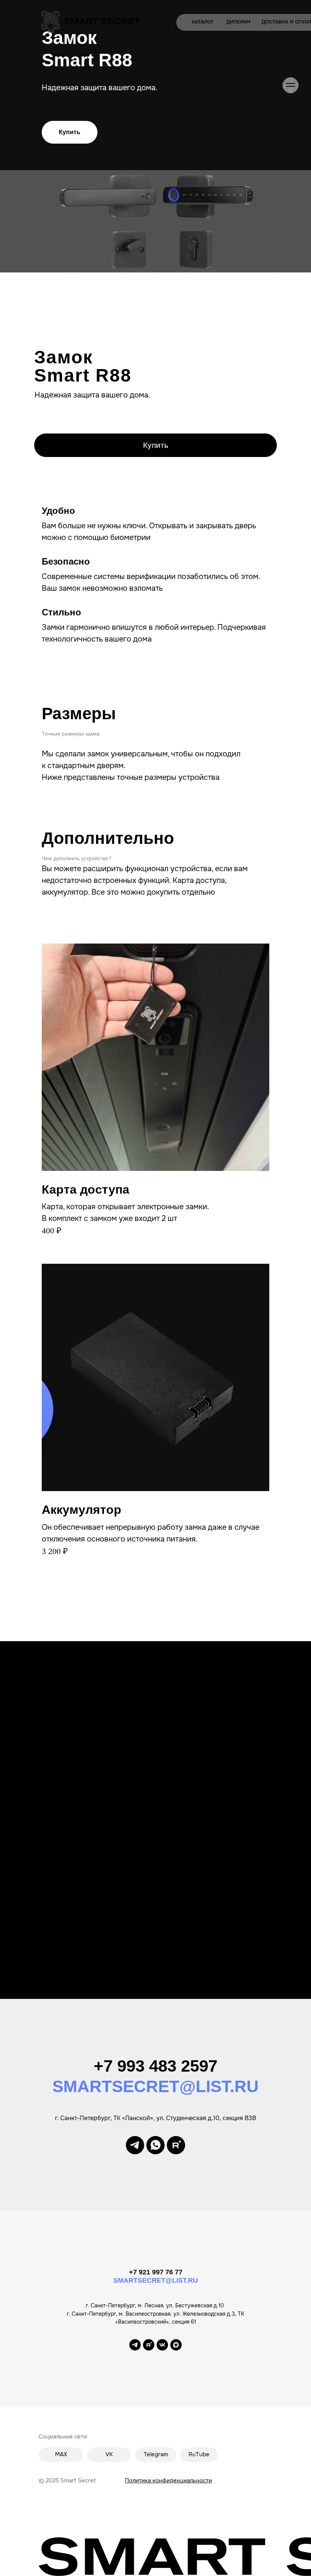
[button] (70, 132)
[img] (91, 22)
